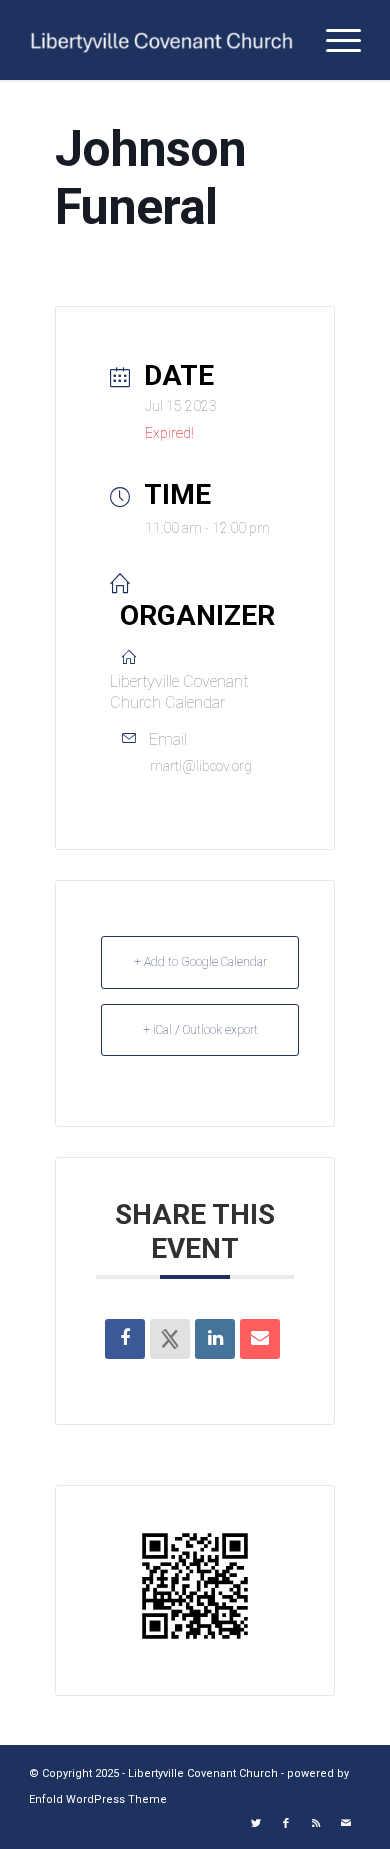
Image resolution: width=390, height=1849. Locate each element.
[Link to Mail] (346, 1824)
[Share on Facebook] (125, 1339)
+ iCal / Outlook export (200, 1030)
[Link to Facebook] (286, 1824)
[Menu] (333, 40)
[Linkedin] (215, 1339)
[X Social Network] (170, 1339)
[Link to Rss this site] (316, 1824)
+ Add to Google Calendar (200, 962)
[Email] (260, 1339)
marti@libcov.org (201, 766)
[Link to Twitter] (256, 1824)
